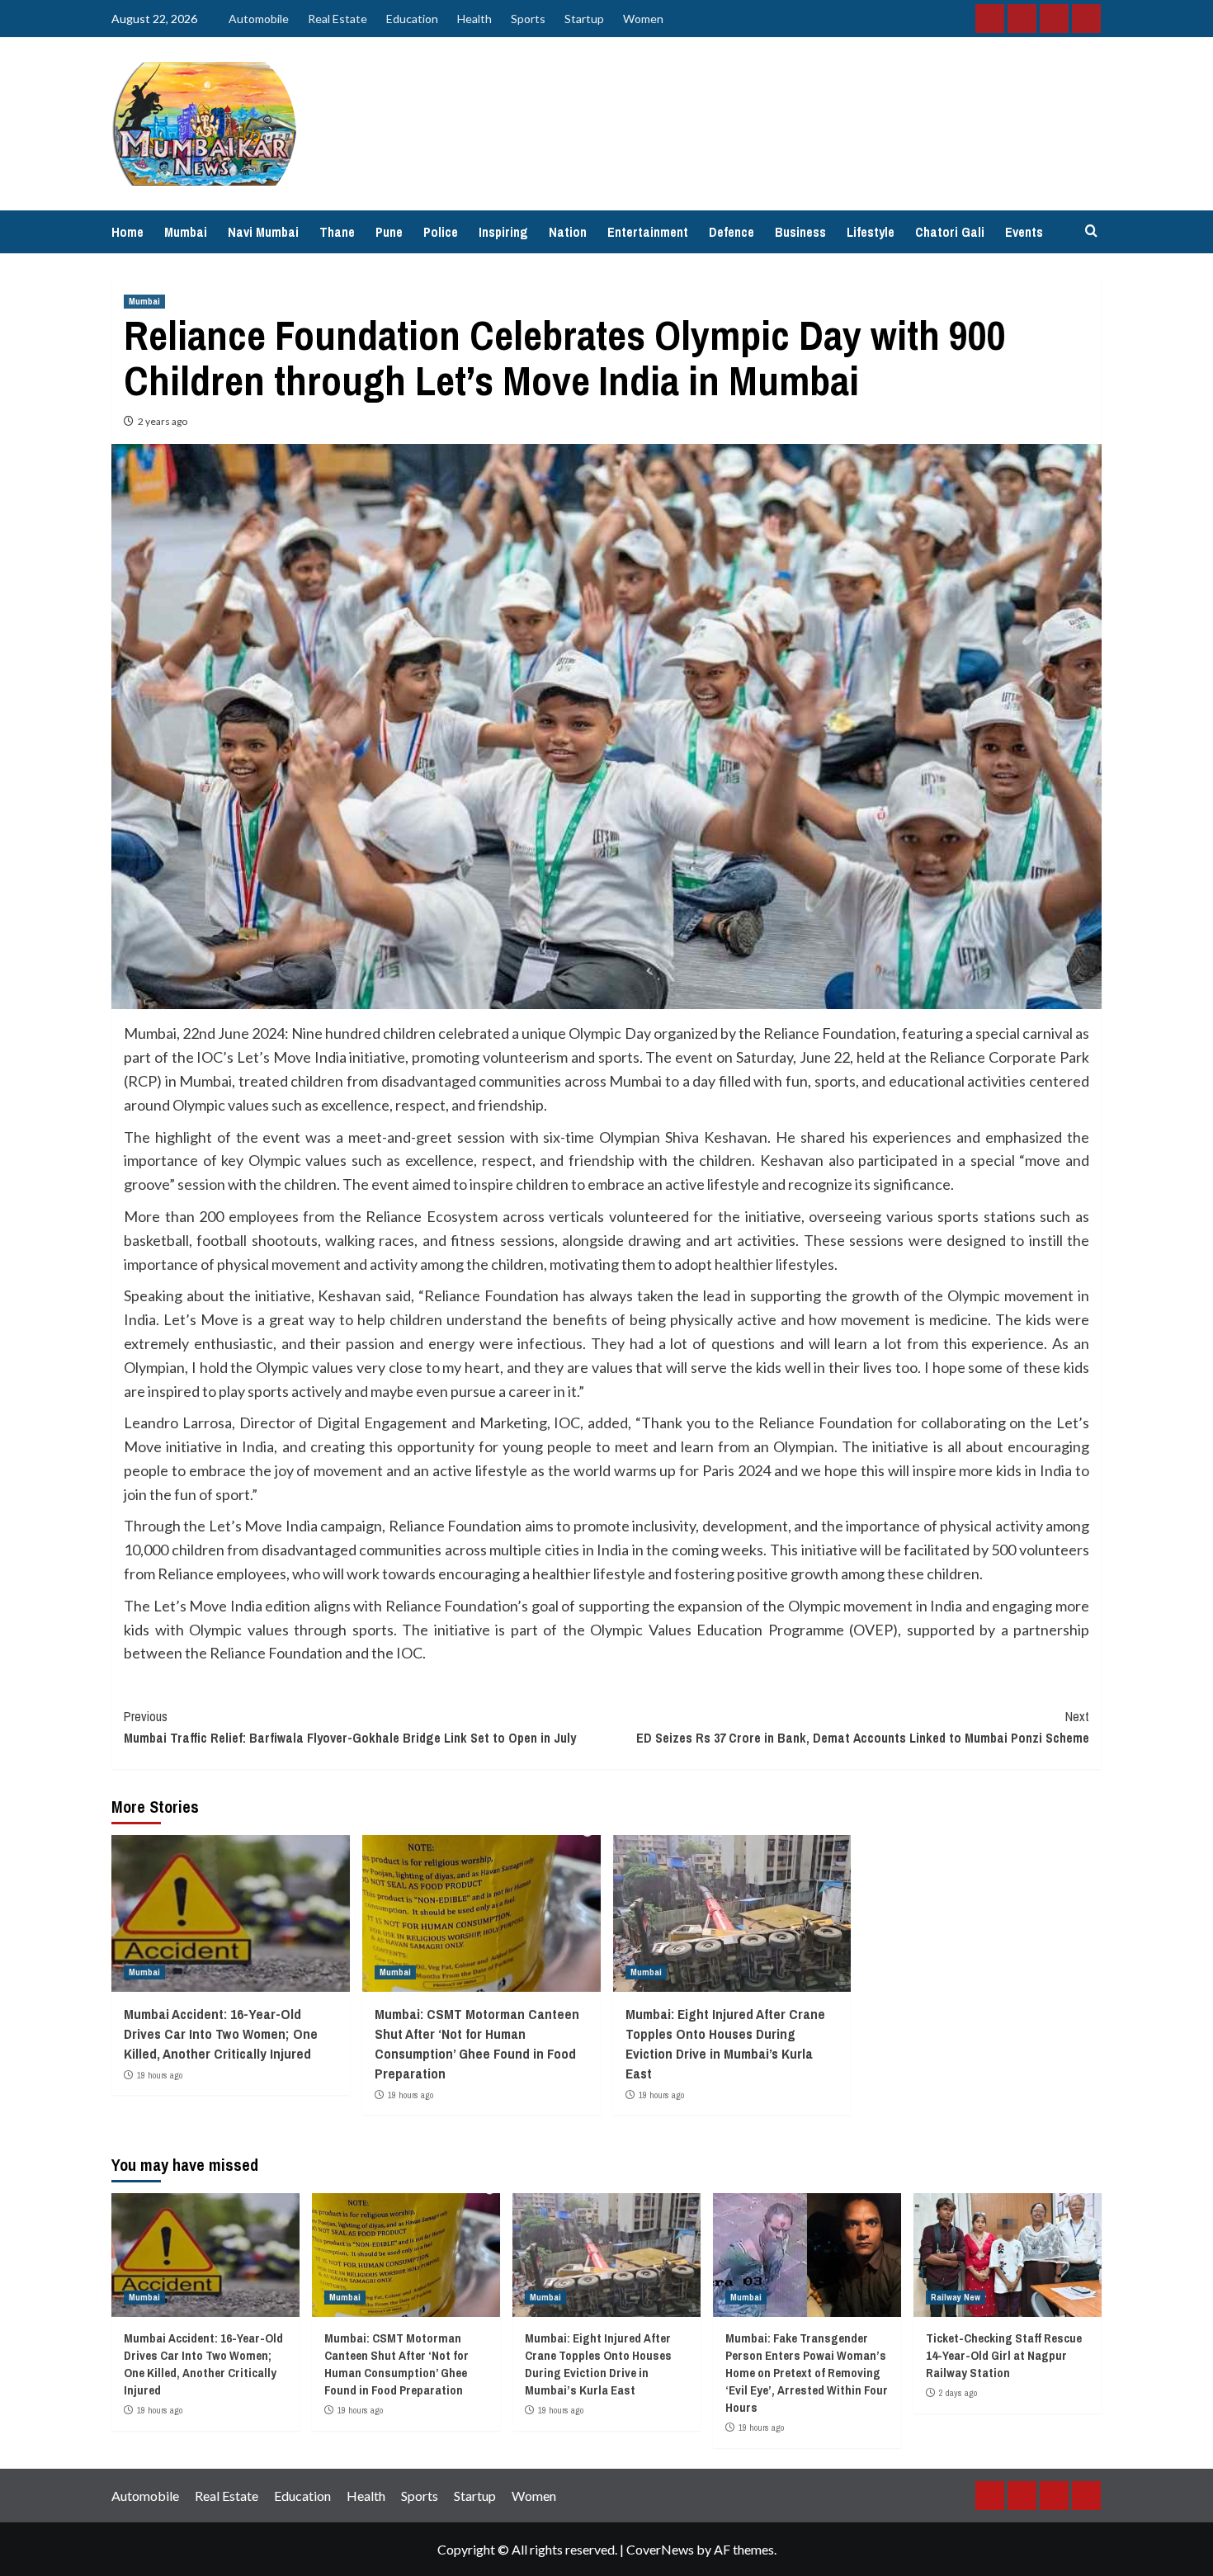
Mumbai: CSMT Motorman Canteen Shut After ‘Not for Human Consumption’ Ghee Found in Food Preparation (477, 2043)
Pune (389, 232)
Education (412, 19)
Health (474, 19)
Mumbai (186, 232)
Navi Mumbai (263, 232)
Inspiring (503, 232)
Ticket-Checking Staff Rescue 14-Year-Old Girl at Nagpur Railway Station (1004, 2355)
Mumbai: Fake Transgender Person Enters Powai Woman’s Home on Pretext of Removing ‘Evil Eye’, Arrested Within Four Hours (807, 2373)
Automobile (259, 19)
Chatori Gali (950, 232)
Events (1024, 232)
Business (800, 232)
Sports (528, 19)
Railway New (956, 2297)
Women (643, 19)
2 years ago (163, 421)
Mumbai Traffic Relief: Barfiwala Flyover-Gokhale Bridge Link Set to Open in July (350, 1727)
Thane (337, 232)
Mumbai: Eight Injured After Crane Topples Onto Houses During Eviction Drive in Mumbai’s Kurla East (725, 2043)
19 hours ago (160, 2075)
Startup (584, 19)
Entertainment (648, 232)
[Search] (1091, 231)
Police (441, 232)
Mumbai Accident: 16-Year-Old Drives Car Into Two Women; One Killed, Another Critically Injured (221, 2033)
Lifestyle (871, 232)
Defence (732, 232)
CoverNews (660, 2549)
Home (127, 232)
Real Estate (337, 19)
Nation (568, 232)
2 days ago (958, 2393)
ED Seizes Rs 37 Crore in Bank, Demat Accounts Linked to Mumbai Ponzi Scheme (863, 1727)
